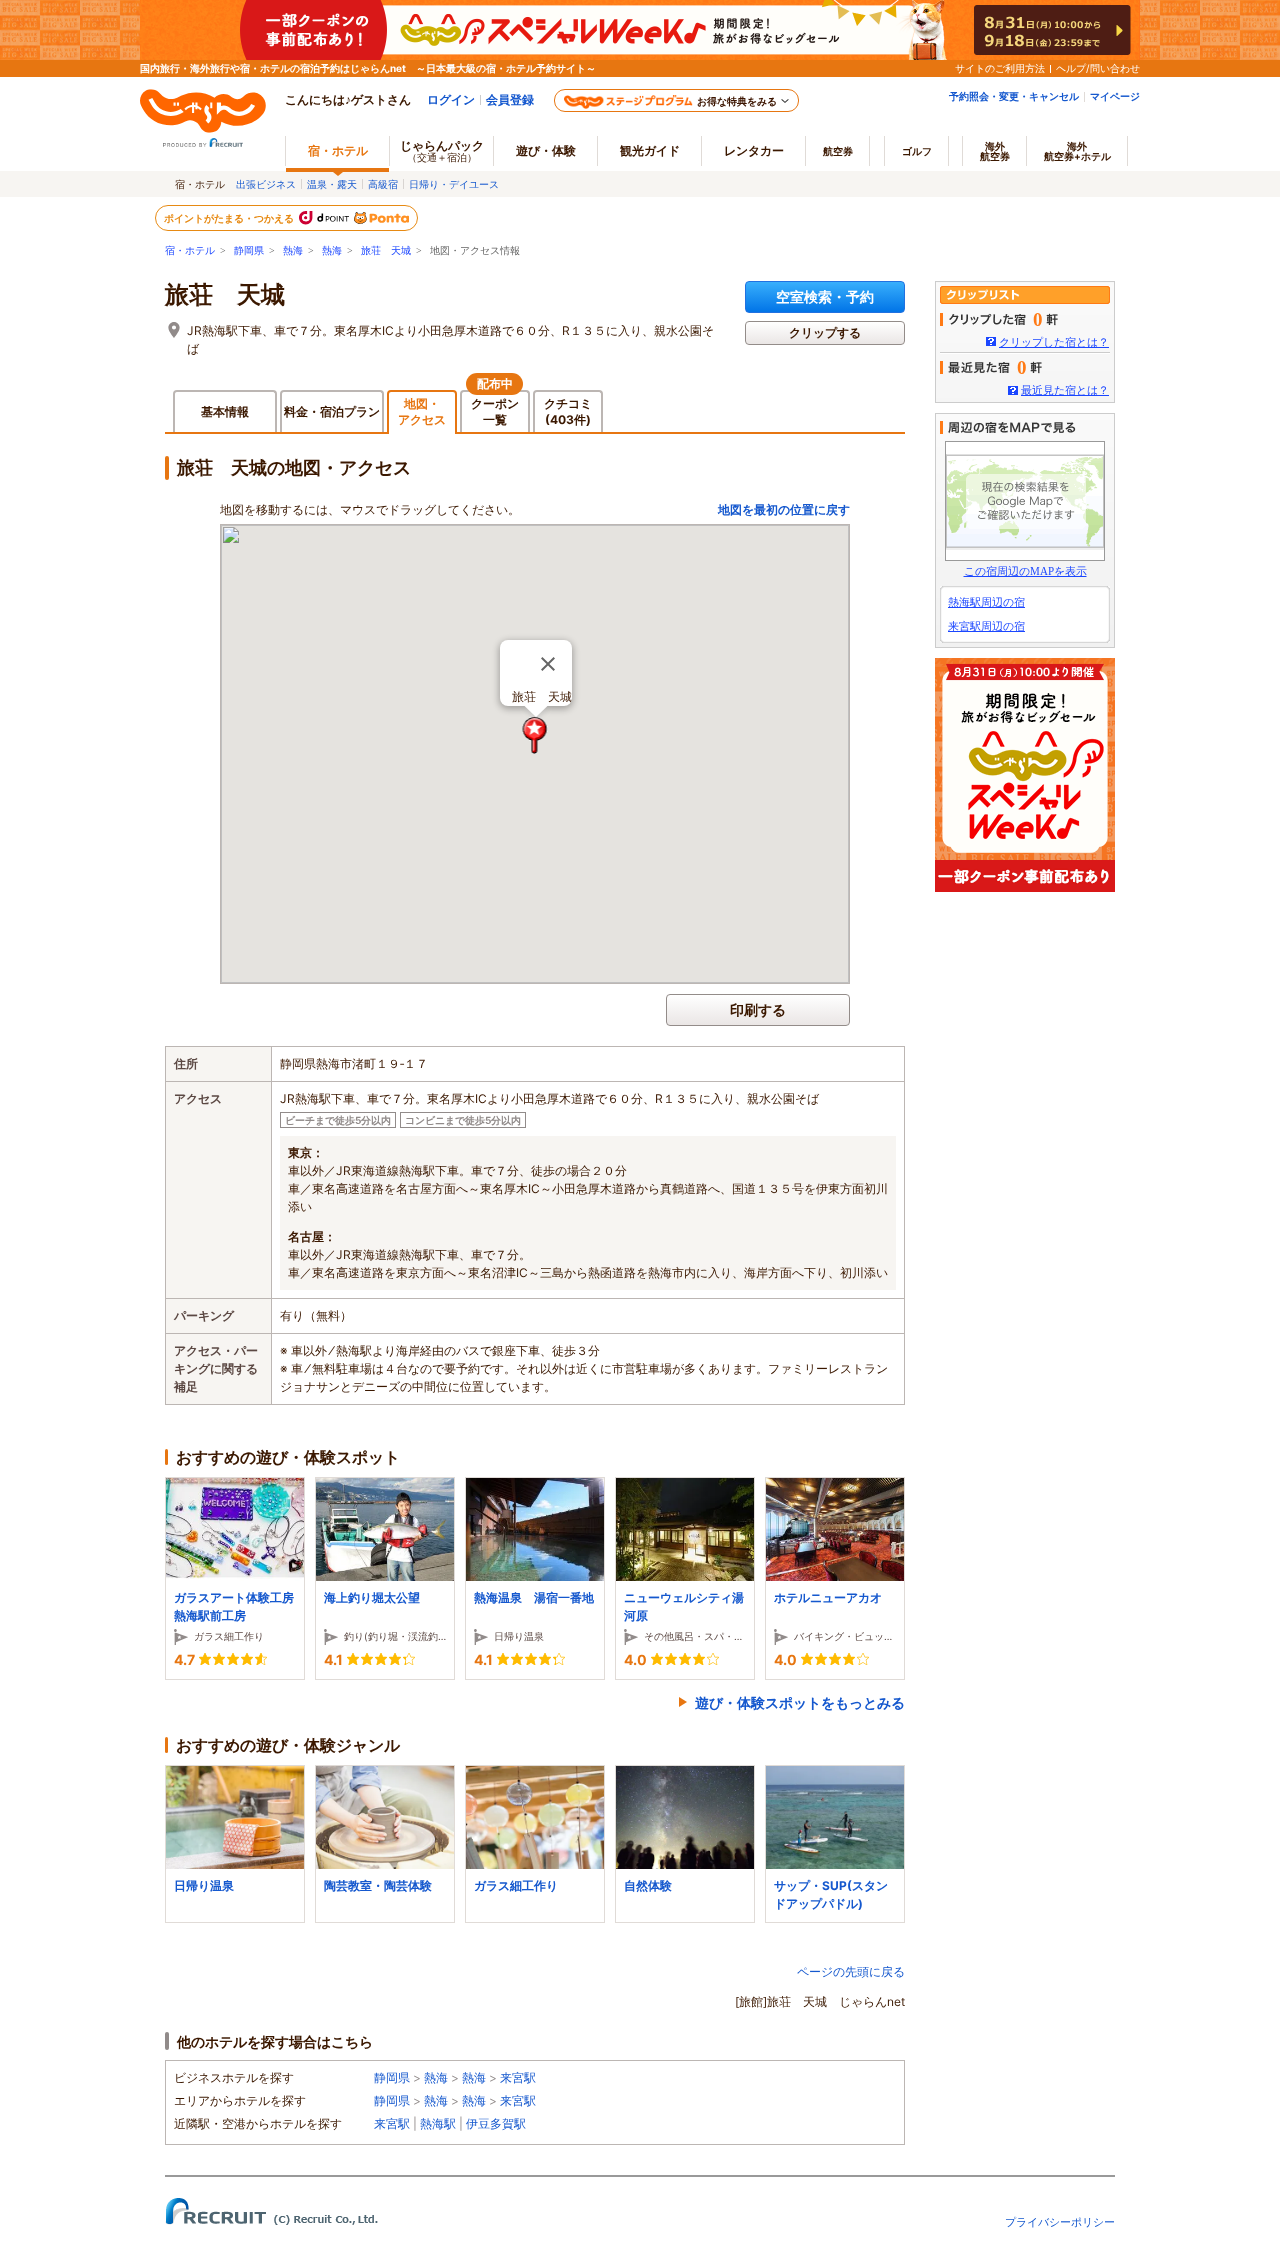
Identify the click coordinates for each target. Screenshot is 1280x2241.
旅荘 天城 (386, 250)
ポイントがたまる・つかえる (230, 218)
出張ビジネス (266, 184)
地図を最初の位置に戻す (784, 509)
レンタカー (754, 150)
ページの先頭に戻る (851, 1971)
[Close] (548, 664)
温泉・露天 (332, 184)
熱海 (293, 250)
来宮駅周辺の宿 (986, 626)
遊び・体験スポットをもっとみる (800, 1702)
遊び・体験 (546, 150)
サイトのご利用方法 (1000, 68)
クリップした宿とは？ (1054, 342)
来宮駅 (518, 2077)
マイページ (1115, 96)
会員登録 (510, 99)
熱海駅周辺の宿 (986, 602)
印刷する (758, 1009)
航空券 (838, 151)
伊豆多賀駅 (496, 2123)
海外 (995, 151)
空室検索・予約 (825, 296)
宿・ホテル (190, 250)
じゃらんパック (442, 150)
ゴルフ (917, 151)
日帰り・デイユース (454, 184)
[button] (535, 735)
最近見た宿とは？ (1065, 390)
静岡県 (249, 250)
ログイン (451, 99)
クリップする (825, 332)
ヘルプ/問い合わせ (1098, 68)
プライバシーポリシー (1060, 2222)
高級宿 (383, 184)
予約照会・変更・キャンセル (1014, 96)
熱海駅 (438, 2123)
